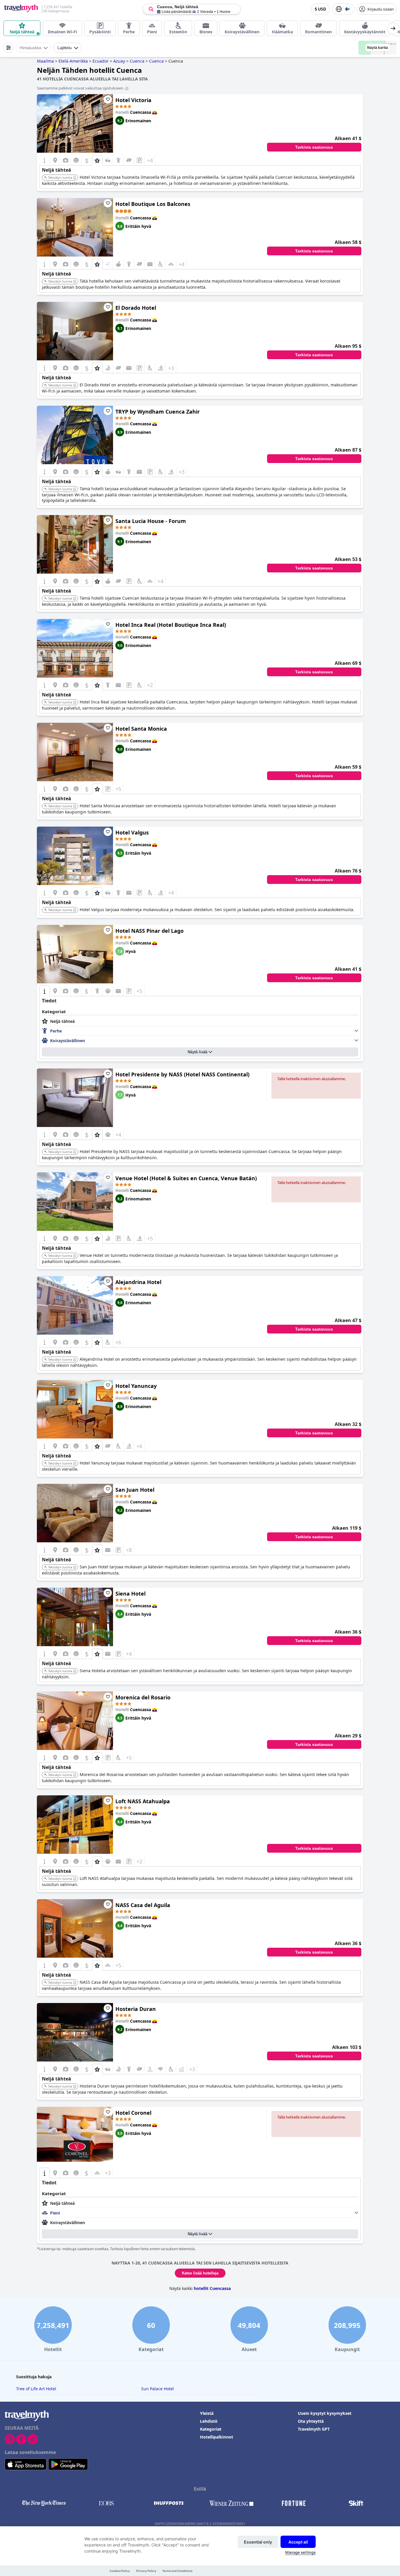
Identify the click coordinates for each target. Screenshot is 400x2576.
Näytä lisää (198, 1052)
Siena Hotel (130, 1594)
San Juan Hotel (135, 1490)
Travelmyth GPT (314, 2429)
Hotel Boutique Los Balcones (153, 204)
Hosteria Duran (136, 2009)
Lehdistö (209, 2421)
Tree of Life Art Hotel (36, 2389)
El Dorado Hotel (136, 308)
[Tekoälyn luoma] (75, 178)
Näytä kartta (378, 48)
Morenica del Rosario (143, 1697)
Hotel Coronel (133, 2113)
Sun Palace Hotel (158, 2389)
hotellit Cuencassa (212, 2288)
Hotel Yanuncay (136, 1386)
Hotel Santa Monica (141, 729)
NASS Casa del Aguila (143, 1905)
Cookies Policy (120, 2571)
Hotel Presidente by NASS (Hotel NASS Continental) (182, 1074)
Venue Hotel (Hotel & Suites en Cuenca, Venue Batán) (186, 1178)
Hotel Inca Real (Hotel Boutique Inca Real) (171, 625)
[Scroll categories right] (393, 28)
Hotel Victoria (133, 100)
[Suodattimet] (8, 48)
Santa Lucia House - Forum (151, 521)
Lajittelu (65, 48)
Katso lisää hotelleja (200, 2273)
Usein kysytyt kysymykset (325, 2413)
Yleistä (207, 2413)
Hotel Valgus (132, 832)
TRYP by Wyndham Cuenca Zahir (158, 412)
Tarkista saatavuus (314, 147)
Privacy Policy (146, 2571)
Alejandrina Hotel (138, 1282)
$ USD (320, 9)
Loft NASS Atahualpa (143, 1801)
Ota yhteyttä (311, 2421)
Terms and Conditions (177, 2571)
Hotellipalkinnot (217, 2437)
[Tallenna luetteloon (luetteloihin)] (108, 99)
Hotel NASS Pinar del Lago (149, 931)
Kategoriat (211, 2429)
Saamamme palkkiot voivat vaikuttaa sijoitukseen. (81, 88)
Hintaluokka (30, 48)
